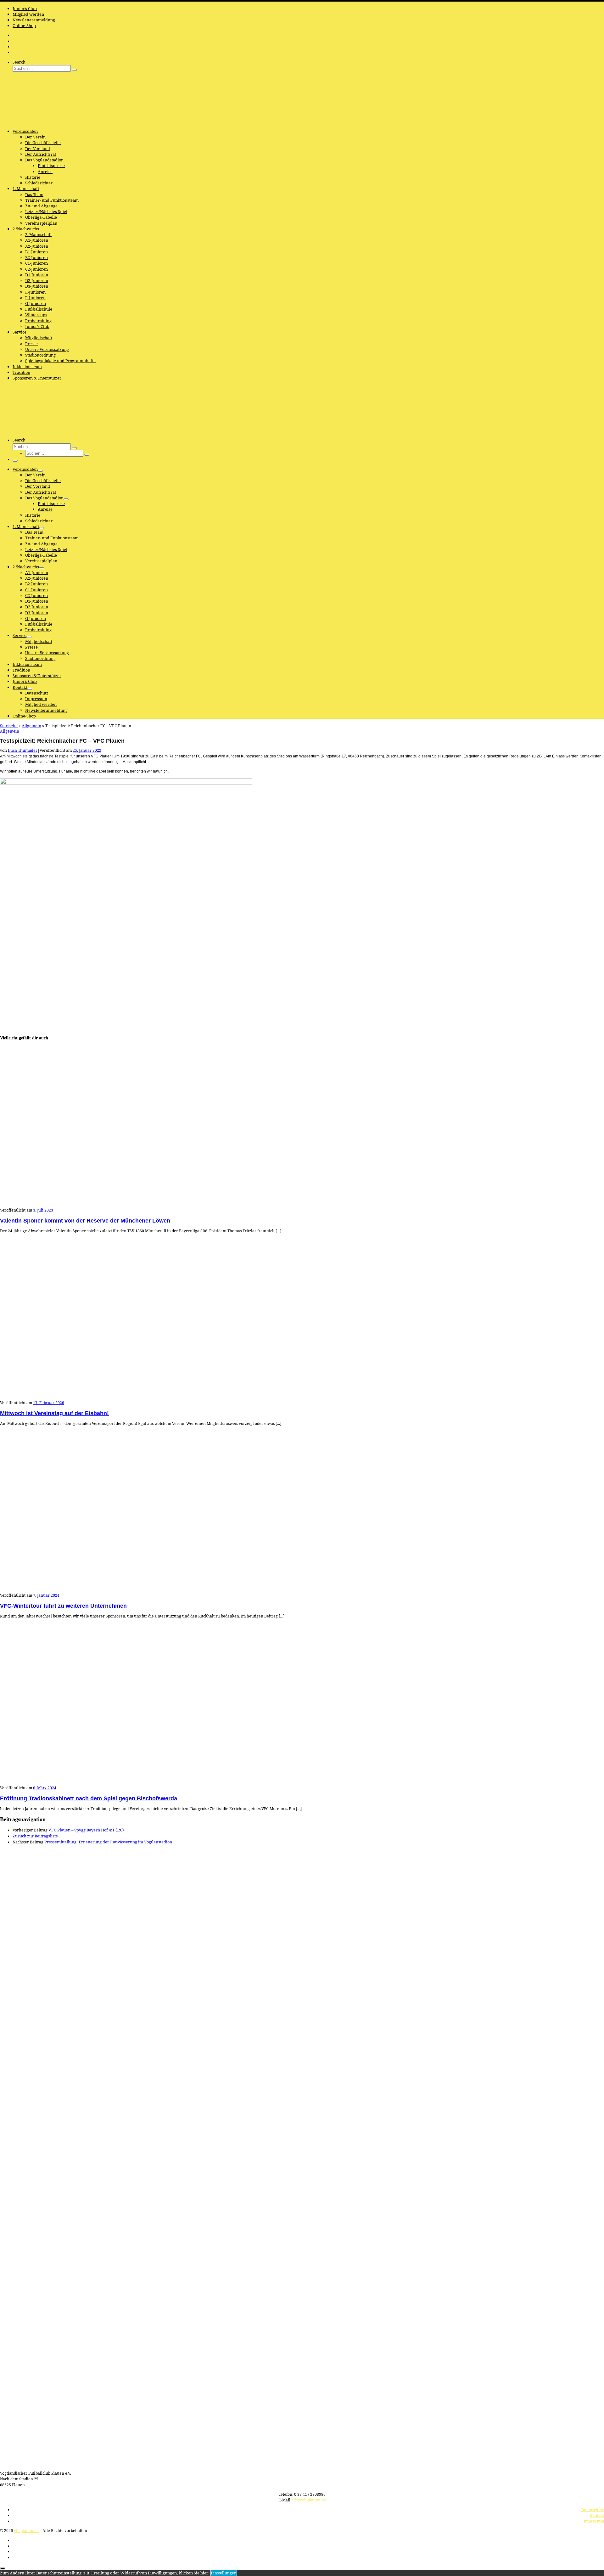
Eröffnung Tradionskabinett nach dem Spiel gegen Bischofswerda (89, 1798)
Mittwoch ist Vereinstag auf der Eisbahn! (54, 1413)
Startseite (9, 726)
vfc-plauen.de (26, 2531)
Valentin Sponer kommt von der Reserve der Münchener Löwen (85, 1221)
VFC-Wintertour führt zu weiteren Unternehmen (63, 1606)
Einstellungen (224, 2573)
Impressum (594, 2521)
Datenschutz (593, 2510)
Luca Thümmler (23, 750)
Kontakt (597, 2515)
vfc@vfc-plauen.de (309, 2500)
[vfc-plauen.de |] (39, 121)
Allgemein (31, 726)
